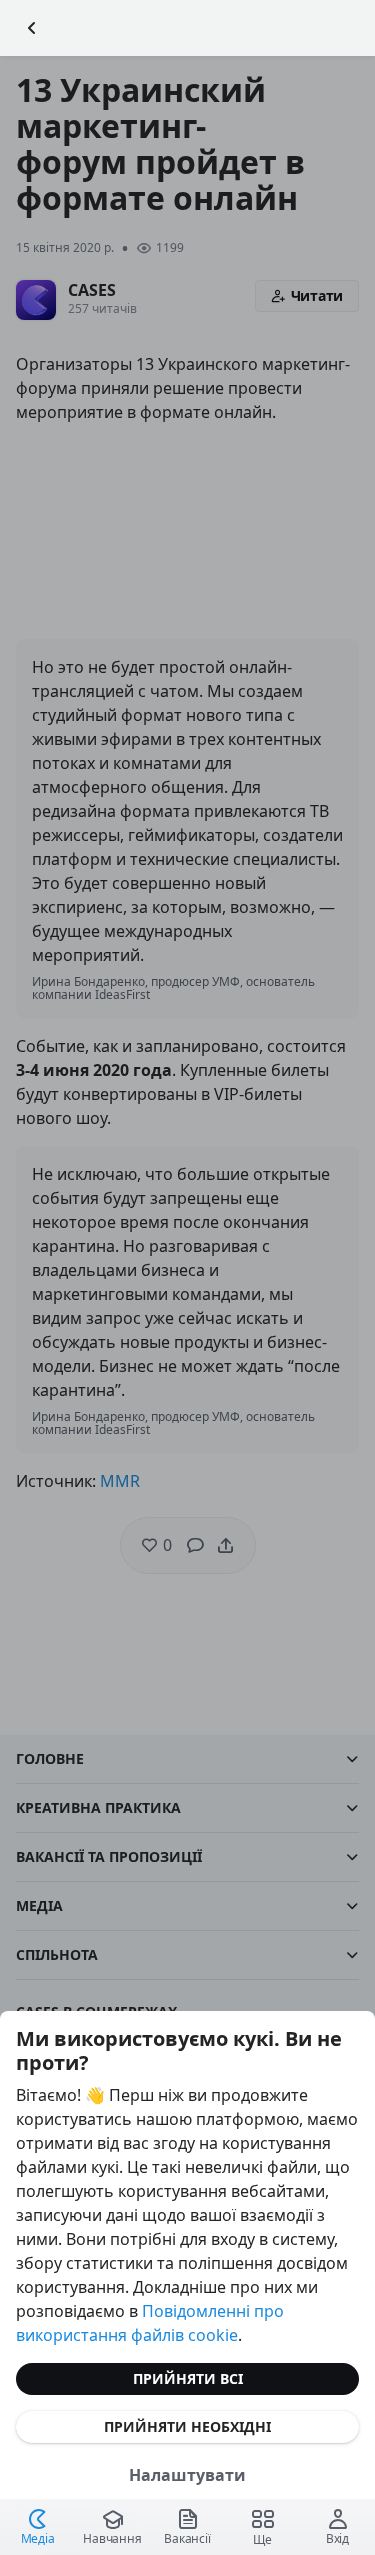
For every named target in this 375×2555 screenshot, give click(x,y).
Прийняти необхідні (187, 2426)
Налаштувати (187, 2475)
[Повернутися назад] (32, 28)
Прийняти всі (188, 2378)
